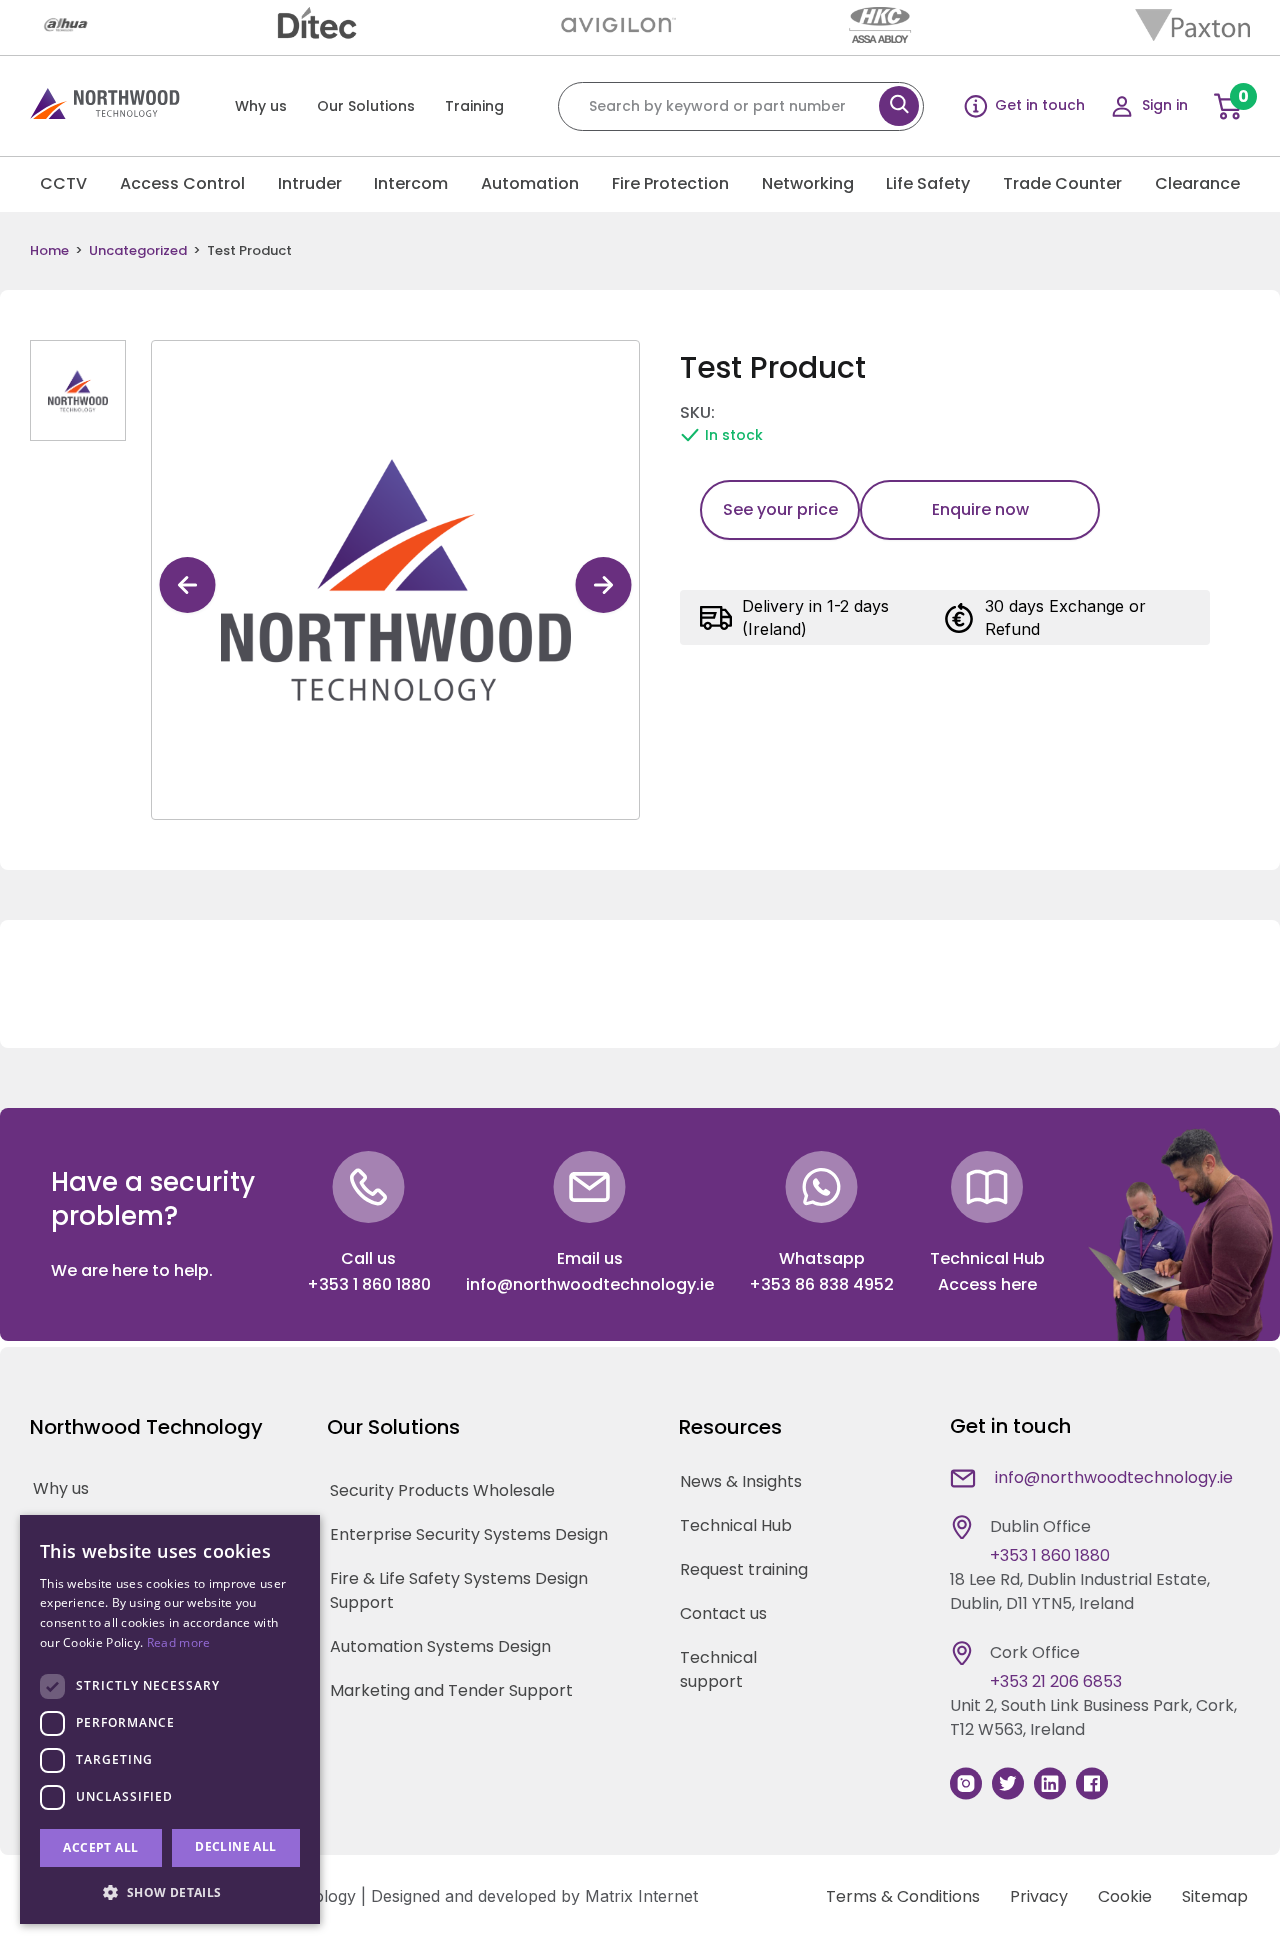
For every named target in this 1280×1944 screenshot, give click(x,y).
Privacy (1039, 1896)
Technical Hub (736, 1525)
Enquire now (980, 509)
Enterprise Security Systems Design (469, 1534)
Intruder (310, 183)
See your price (780, 509)
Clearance (1197, 183)
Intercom (411, 183)
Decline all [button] (235, 1846)
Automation (530, 183)
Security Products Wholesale (442, 1490)
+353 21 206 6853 (1056, 1681)
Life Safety (928, 183)
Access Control (182, 183)
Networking (808, 183)
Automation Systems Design (440, 1646)
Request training (744, 1569)
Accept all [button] (100, 1847)
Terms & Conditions (903, 1896)
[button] (170, 1892)
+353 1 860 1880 (369, 1284)
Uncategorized (138, 251)
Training (474, 106)
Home (49, 251)
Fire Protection (670, 183)
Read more (179, 1642)
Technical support (718, 1669)
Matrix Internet (641, 1896)
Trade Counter (1062, 183)
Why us (261, 106)
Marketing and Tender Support (451, 1690)
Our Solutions (366, 106)
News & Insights (741, 1481)
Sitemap (1215, 1896)
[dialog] (170, 1719)
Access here (987, 1284)
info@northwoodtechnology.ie (590, 1284)
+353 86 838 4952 (821, 1284)
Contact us (723, 1613)
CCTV (63, 183)
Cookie (1125, 1896)
